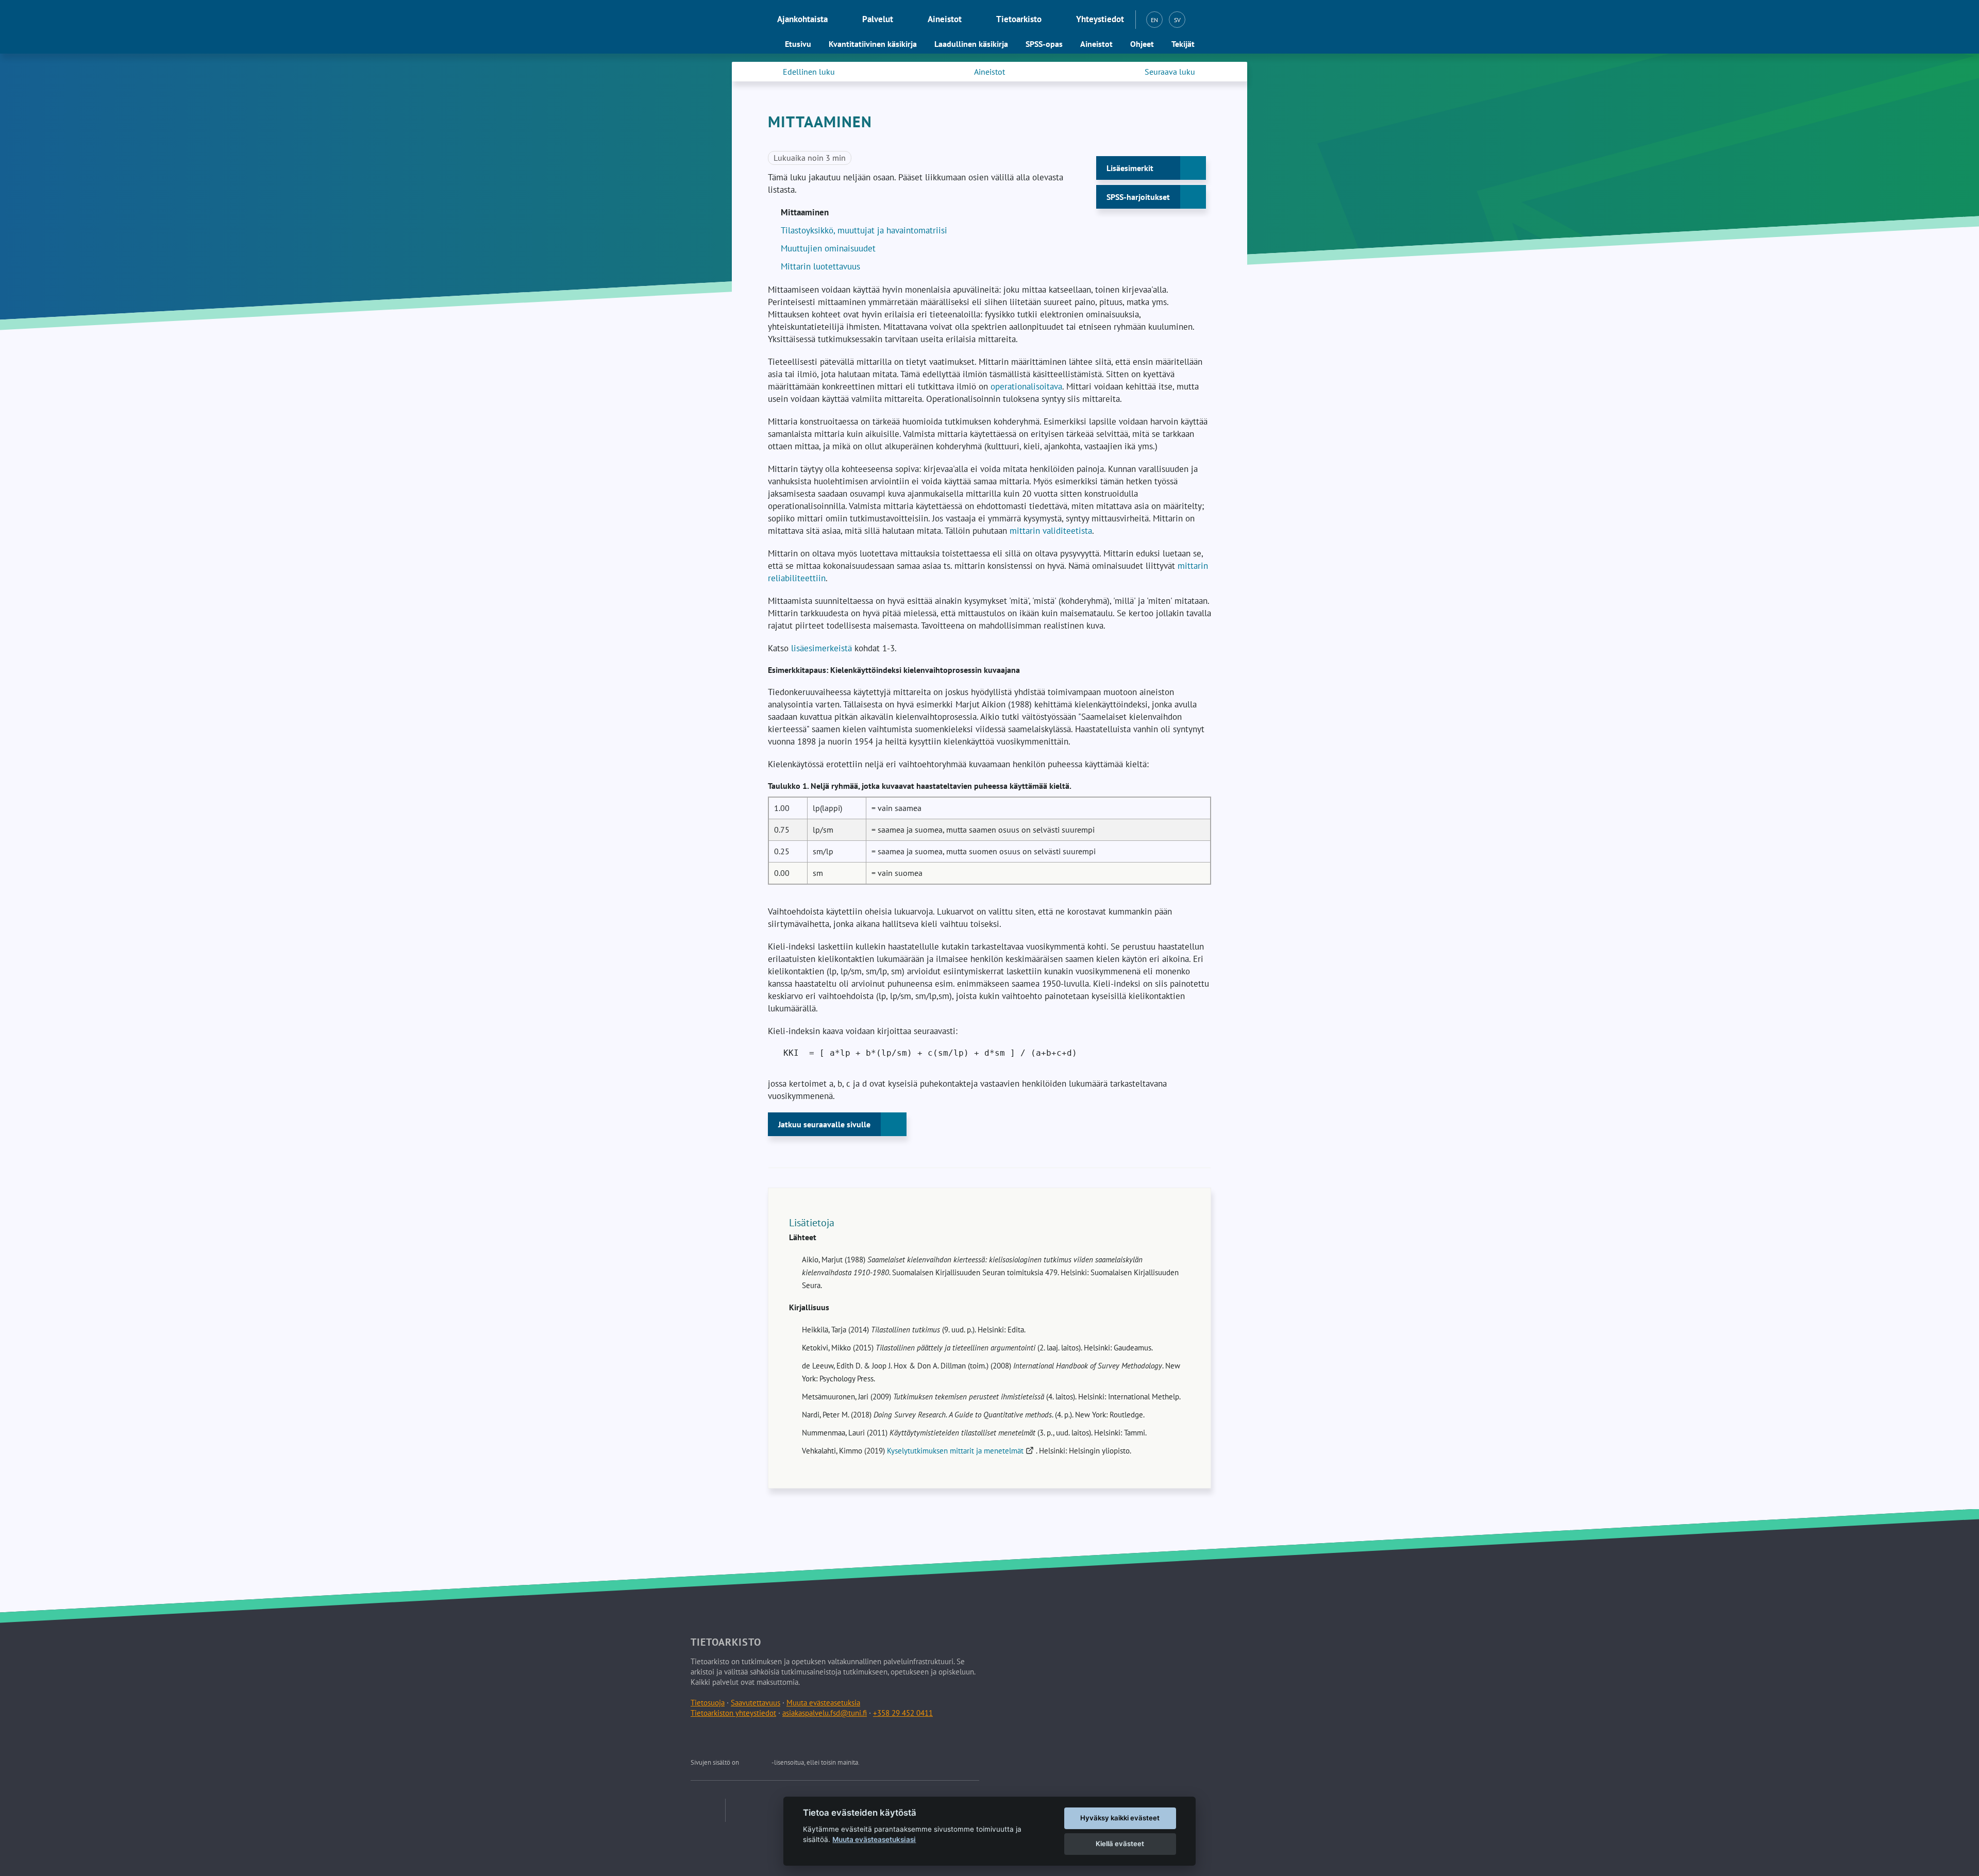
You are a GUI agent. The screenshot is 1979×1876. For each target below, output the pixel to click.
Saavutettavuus (756, 1703)
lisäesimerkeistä (823, 648)
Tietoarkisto (1019, 19)
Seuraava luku (1170, 72)
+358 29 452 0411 (903, 1713)
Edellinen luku (809, 72)
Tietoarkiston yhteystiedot (733, 1713)
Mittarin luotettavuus (820, 266)
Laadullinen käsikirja (971, 44)
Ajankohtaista (802, 19)
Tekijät (1183, 44)
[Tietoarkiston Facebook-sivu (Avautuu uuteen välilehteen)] (700, 1738)
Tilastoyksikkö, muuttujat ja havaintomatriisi (864, 230)
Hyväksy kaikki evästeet (1120, 1818)
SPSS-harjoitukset (1138, 197)
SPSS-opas (1044, 44)
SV (1177, 20)
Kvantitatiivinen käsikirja (873, 44)
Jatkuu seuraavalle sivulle (824, 1124)
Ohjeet (1142, 44)
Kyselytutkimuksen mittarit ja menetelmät (961, 1451)
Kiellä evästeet (1120, 1844)
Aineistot (945, 19)
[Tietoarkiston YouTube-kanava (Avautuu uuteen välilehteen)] (796, 1738)
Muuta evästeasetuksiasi (874, 1839)
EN (1154, 20)
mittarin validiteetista (1051, 531)
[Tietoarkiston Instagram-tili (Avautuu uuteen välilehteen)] (748, 1738)
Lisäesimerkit (1130, 168)
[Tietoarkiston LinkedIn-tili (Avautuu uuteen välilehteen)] (724, 1738)
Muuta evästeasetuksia (823, 1703)
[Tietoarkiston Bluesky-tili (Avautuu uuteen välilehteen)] (772, 1738)
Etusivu (798, 44)
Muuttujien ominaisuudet (828, 248)
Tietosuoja (708, 1703)
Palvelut (878, 19)
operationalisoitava (1026, 386)
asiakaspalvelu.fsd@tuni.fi (825, 1713)
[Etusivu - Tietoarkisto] (717, 20)
